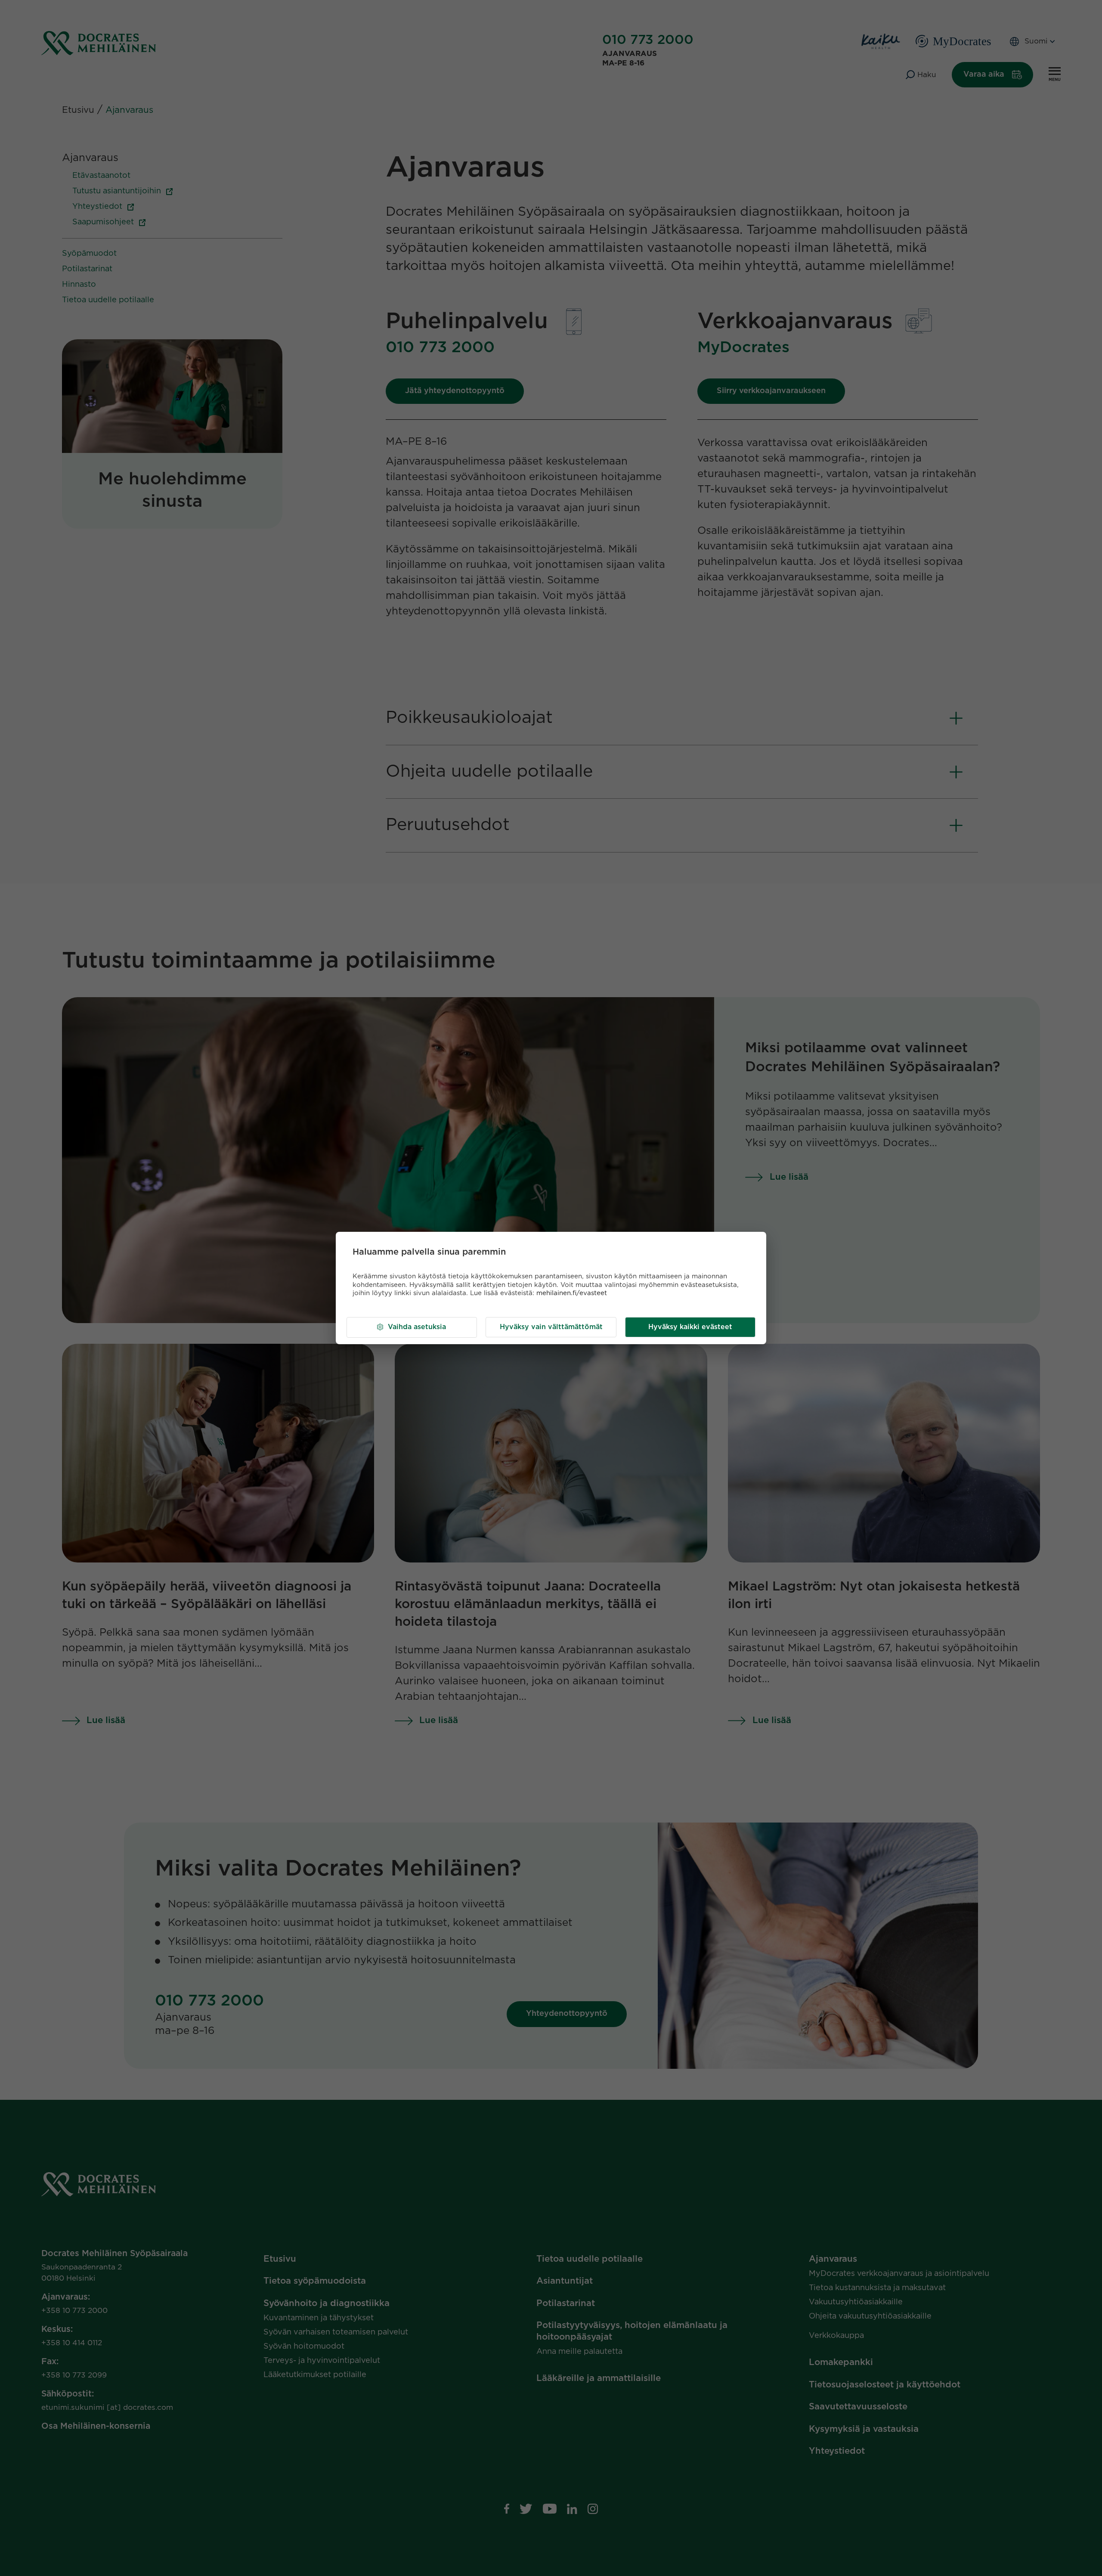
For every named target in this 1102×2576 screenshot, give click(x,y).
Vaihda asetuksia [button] (417, 1327)
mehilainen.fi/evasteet (572, 1293)
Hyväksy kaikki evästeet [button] (690, 1327)
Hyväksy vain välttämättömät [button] (551, 1327)
